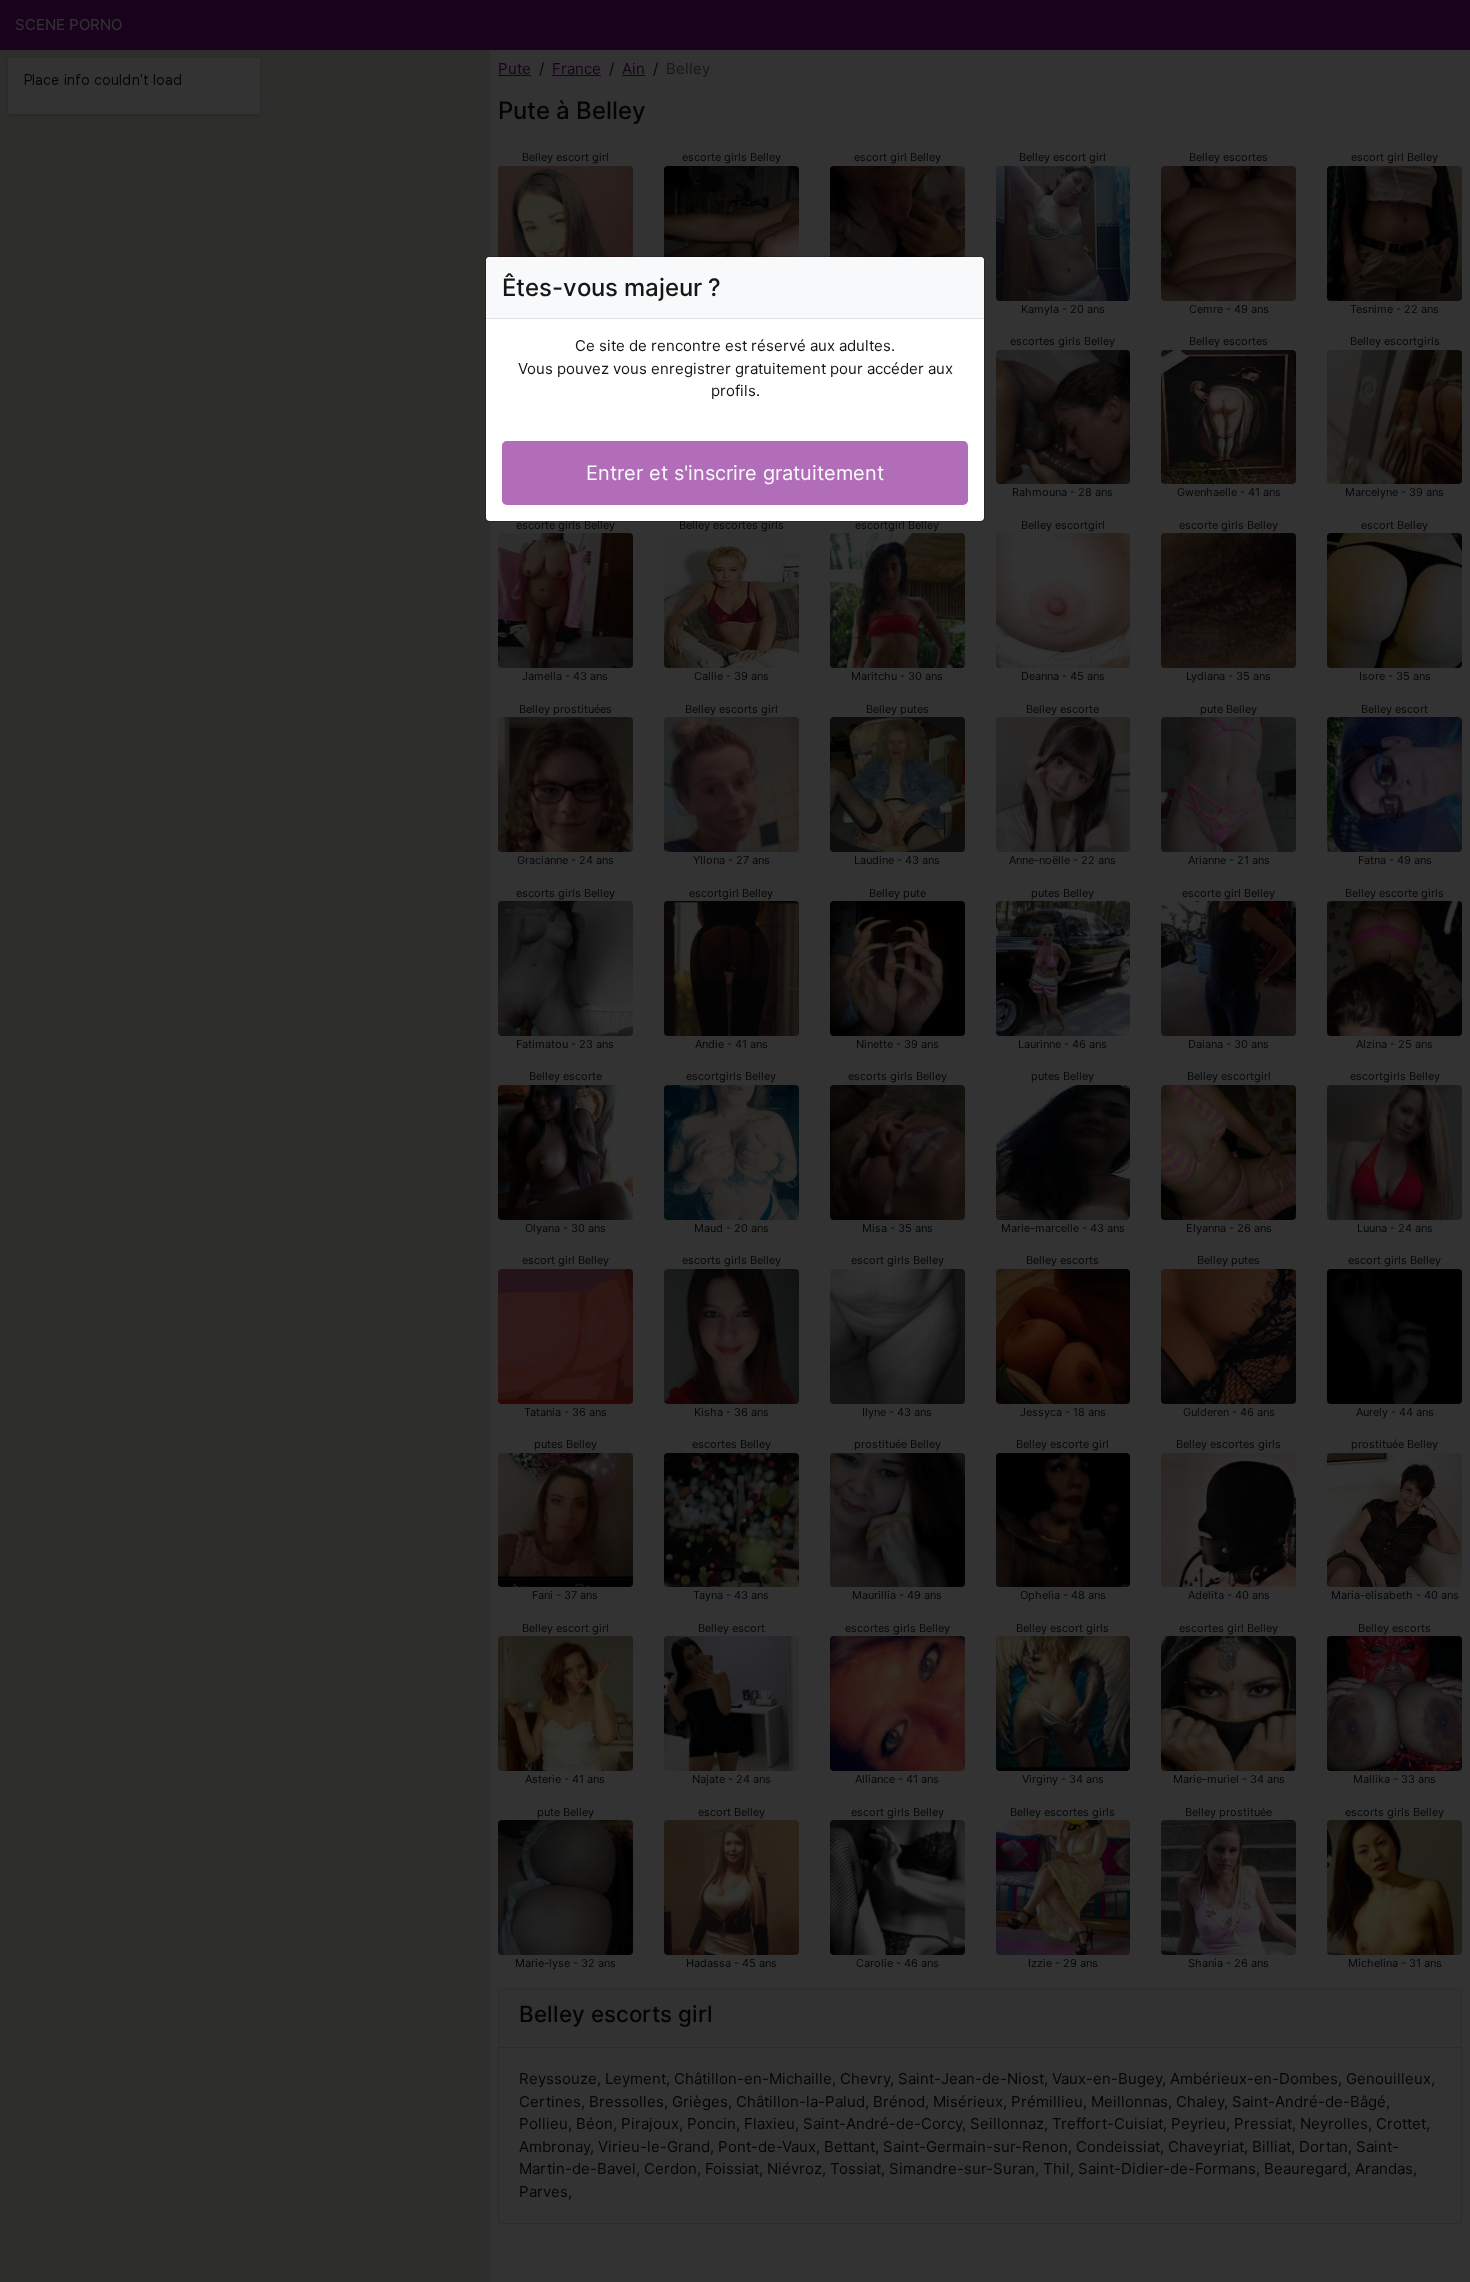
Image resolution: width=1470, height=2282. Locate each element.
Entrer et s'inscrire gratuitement (735, 473)
